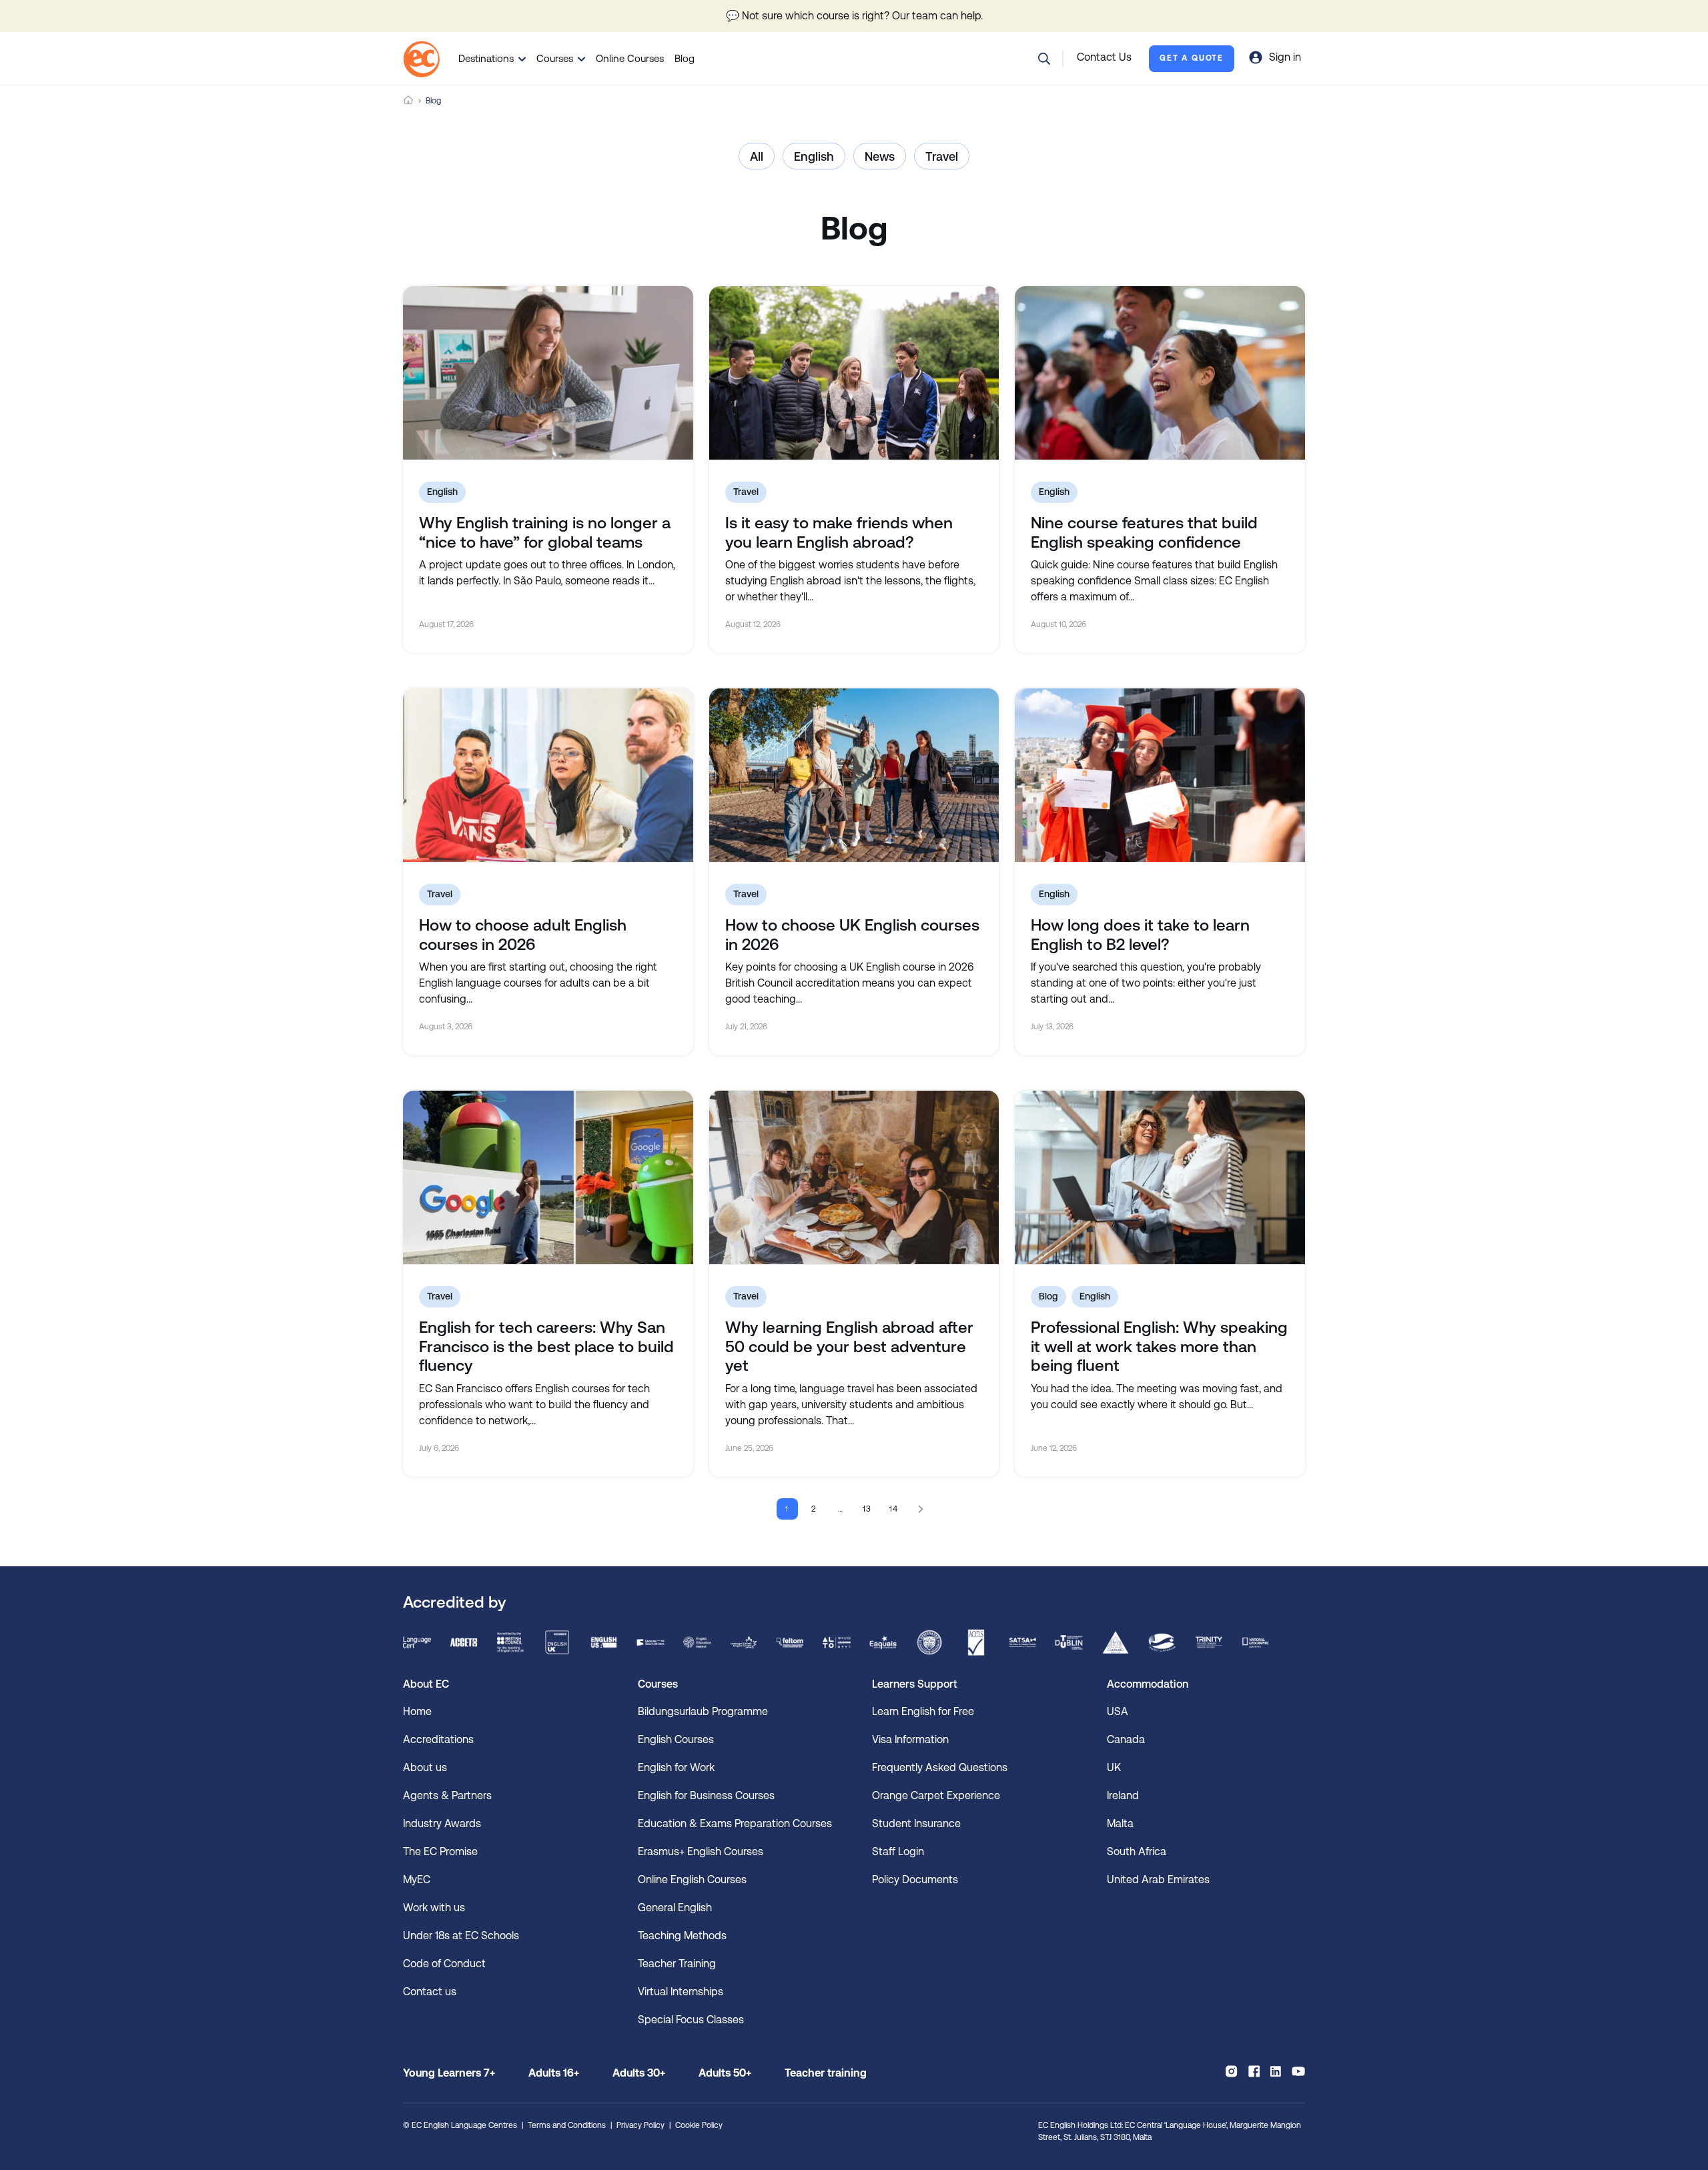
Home (408, 100)
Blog (685, 58)
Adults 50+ (725, 2073)
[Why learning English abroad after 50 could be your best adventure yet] (854, 1177)
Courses (555, 58)
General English (675, 1908)
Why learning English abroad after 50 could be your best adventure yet (849, 1347)
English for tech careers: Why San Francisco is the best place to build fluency (546, 1347)
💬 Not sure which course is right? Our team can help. (854, 16)
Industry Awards (442, 1823)
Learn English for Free (923, 1711)
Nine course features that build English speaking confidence (1144, 533)
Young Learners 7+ (449, 2073)
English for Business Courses (706, 1795)
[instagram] (1231, 2071)
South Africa (1137, 1851)
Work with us (434, 1908)
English (814, 156)
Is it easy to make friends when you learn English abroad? (839, 533)
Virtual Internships (681, 1992)
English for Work (676, 1767)
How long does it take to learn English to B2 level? (1140, 935)
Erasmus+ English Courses (701, 1851)
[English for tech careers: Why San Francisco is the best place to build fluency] (548, 1177)
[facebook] (1254, 2071)
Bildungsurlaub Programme (703, 1711)
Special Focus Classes (691, 2020)
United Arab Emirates (1158, 1879)
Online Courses (630, 58)
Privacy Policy (640, 2125)
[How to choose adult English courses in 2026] (548, 775)
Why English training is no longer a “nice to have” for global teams (545, 533)
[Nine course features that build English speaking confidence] (1160, 373)
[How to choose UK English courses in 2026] (854, 775)
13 (868, 1509)
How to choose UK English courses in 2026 (852, 935)
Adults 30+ (639, 2073)
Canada (1126, 1739)
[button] (1044, 59)
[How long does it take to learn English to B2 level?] (1160, 775)
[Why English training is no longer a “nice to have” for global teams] (548, 373)
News (880, 156)
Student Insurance (916, 1823)
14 (894, 1509)
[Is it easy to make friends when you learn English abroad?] (854, 373)
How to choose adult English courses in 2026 (523, 935)
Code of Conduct (444, 1964)
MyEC (417, 1879)
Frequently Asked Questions (940, 1767)
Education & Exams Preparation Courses (735, 1823)
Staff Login (898, 1851)
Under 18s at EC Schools (461, 1936)
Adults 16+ (554, 2073)
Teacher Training (677, 1964)
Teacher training (826, 2073)
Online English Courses (692, 1879)
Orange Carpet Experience (936, 1795)
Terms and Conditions (567, 2125)
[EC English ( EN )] (421, 59)
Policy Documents (915, 1879)
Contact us (430, 1992)
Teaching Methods (682, 1936)
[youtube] (1298, 2071)
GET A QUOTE (1192, 58)
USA (1118, 1711)
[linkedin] (1276, 2071)
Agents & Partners (447, 1795)
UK (1114, 1767)
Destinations (486, 58)
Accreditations (438, 1739)
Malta (1120, 1823)
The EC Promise (440, 1851)
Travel (942, 156)
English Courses (676, 1739)
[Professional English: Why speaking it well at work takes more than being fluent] (1160, 1177)
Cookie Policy (699, 2125)
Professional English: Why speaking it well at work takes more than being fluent (1159, 1347)
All (757, 156)
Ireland (1123, 1795)
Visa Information (910, 1739)
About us (425, 1767)
